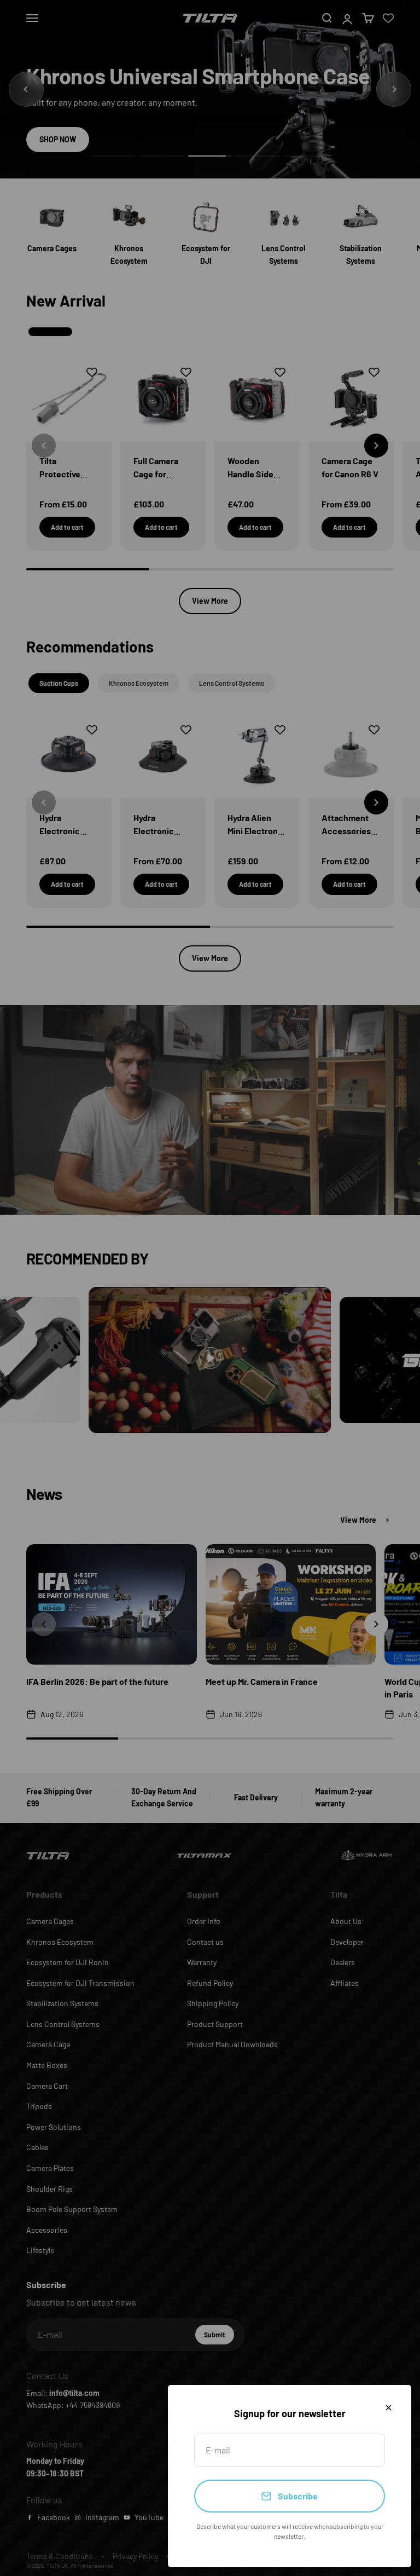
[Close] (389, 2408)
